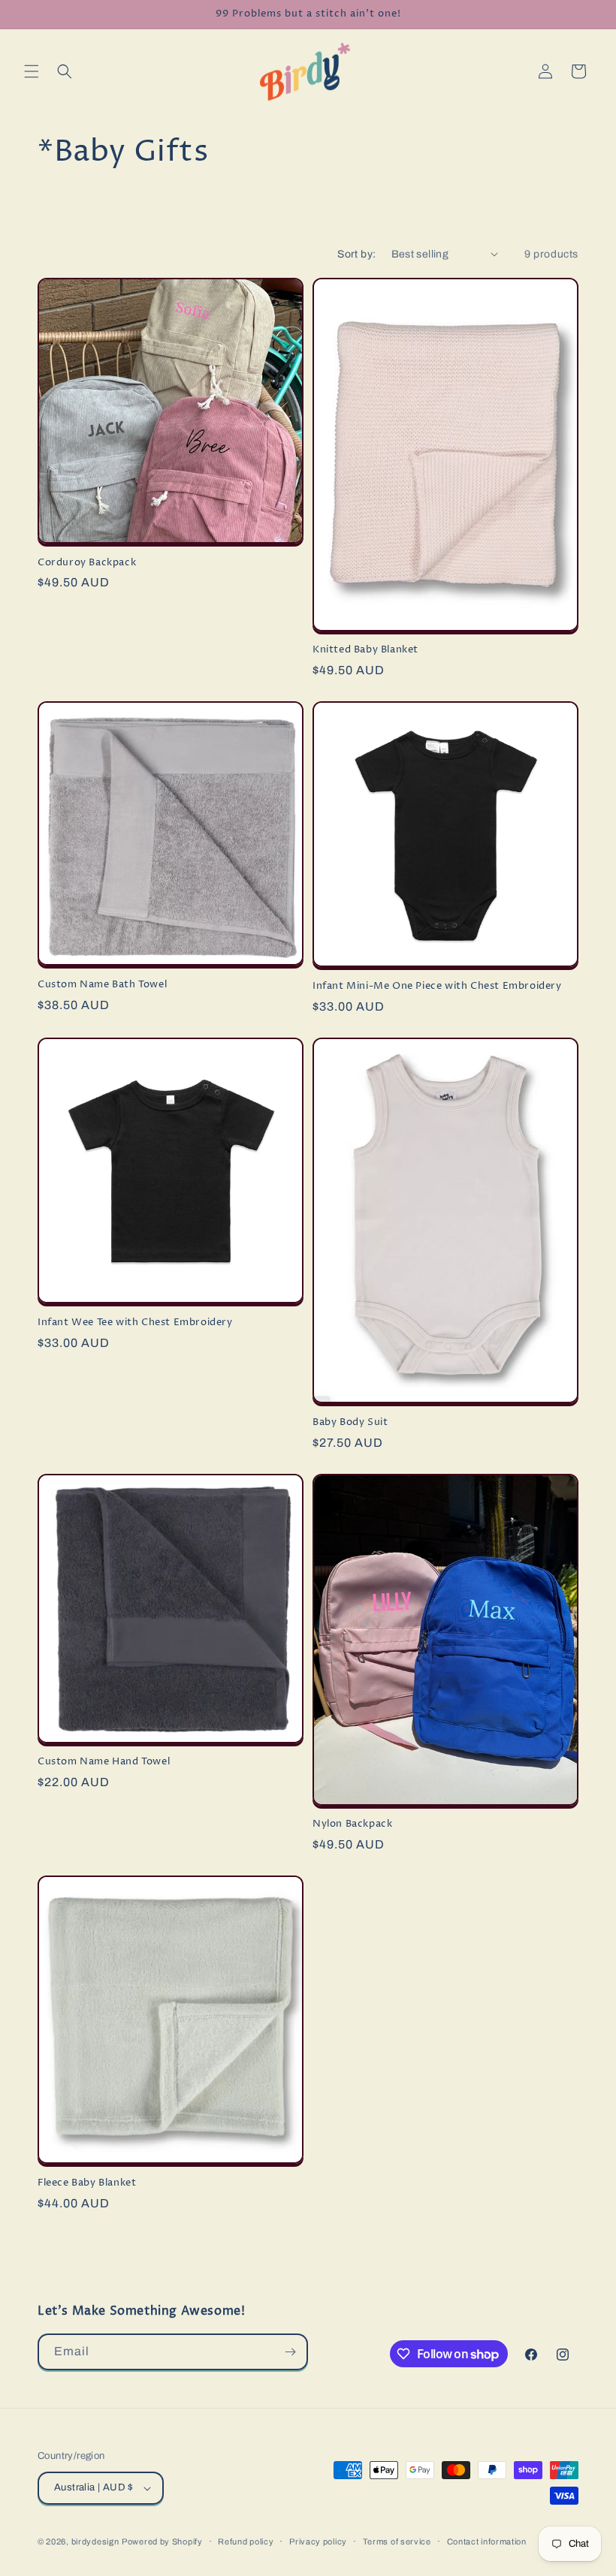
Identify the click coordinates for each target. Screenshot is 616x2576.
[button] (32, 71)
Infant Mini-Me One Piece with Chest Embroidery (437, 986)
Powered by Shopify (162, 2541)
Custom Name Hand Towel (104, 1762)
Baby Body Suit (350, 1422)
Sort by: (356, 254)
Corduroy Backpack (87, 563)
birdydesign (95, 2541)
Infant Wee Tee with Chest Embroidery (135, 1323)
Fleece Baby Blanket (87, 2183)
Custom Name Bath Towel (102, 985)
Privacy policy (318, 2541)
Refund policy (246, 2541)
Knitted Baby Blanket (365, 650)
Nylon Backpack (352, 1824)
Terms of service (397, 2541)
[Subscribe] (290, 2352)
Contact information (487, 2541)
